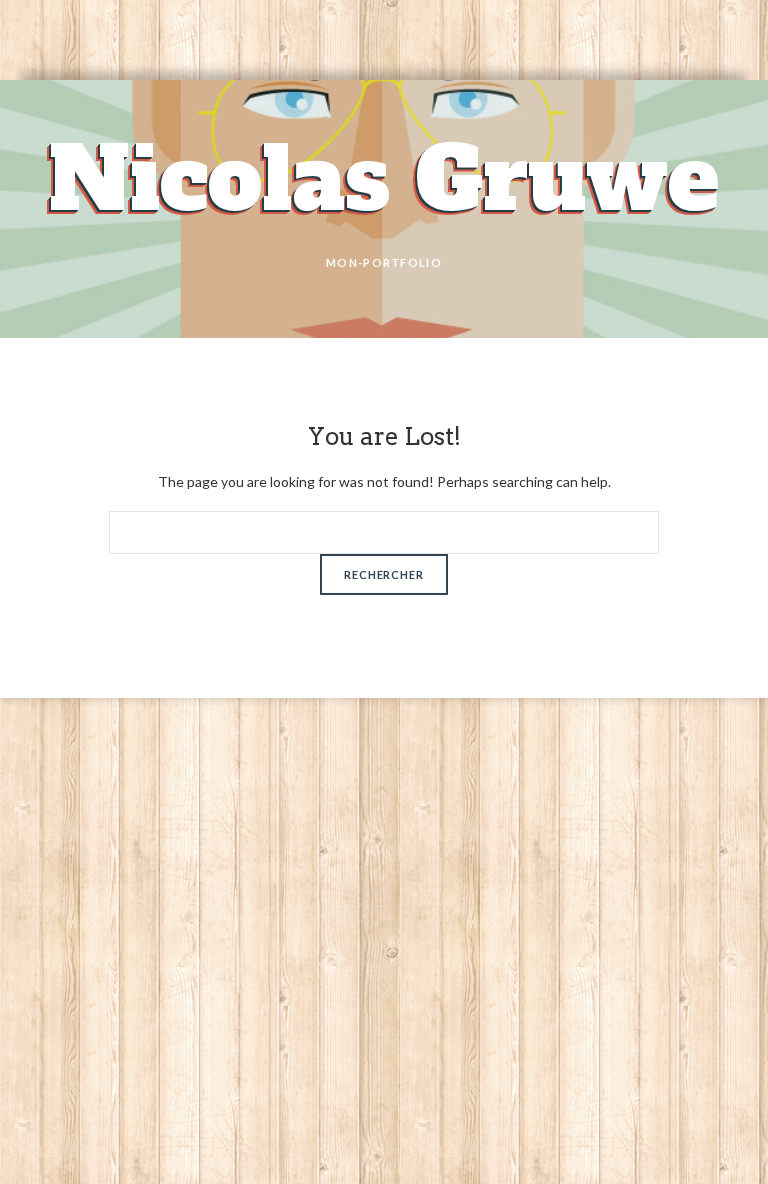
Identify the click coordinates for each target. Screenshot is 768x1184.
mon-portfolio (384, 262)
